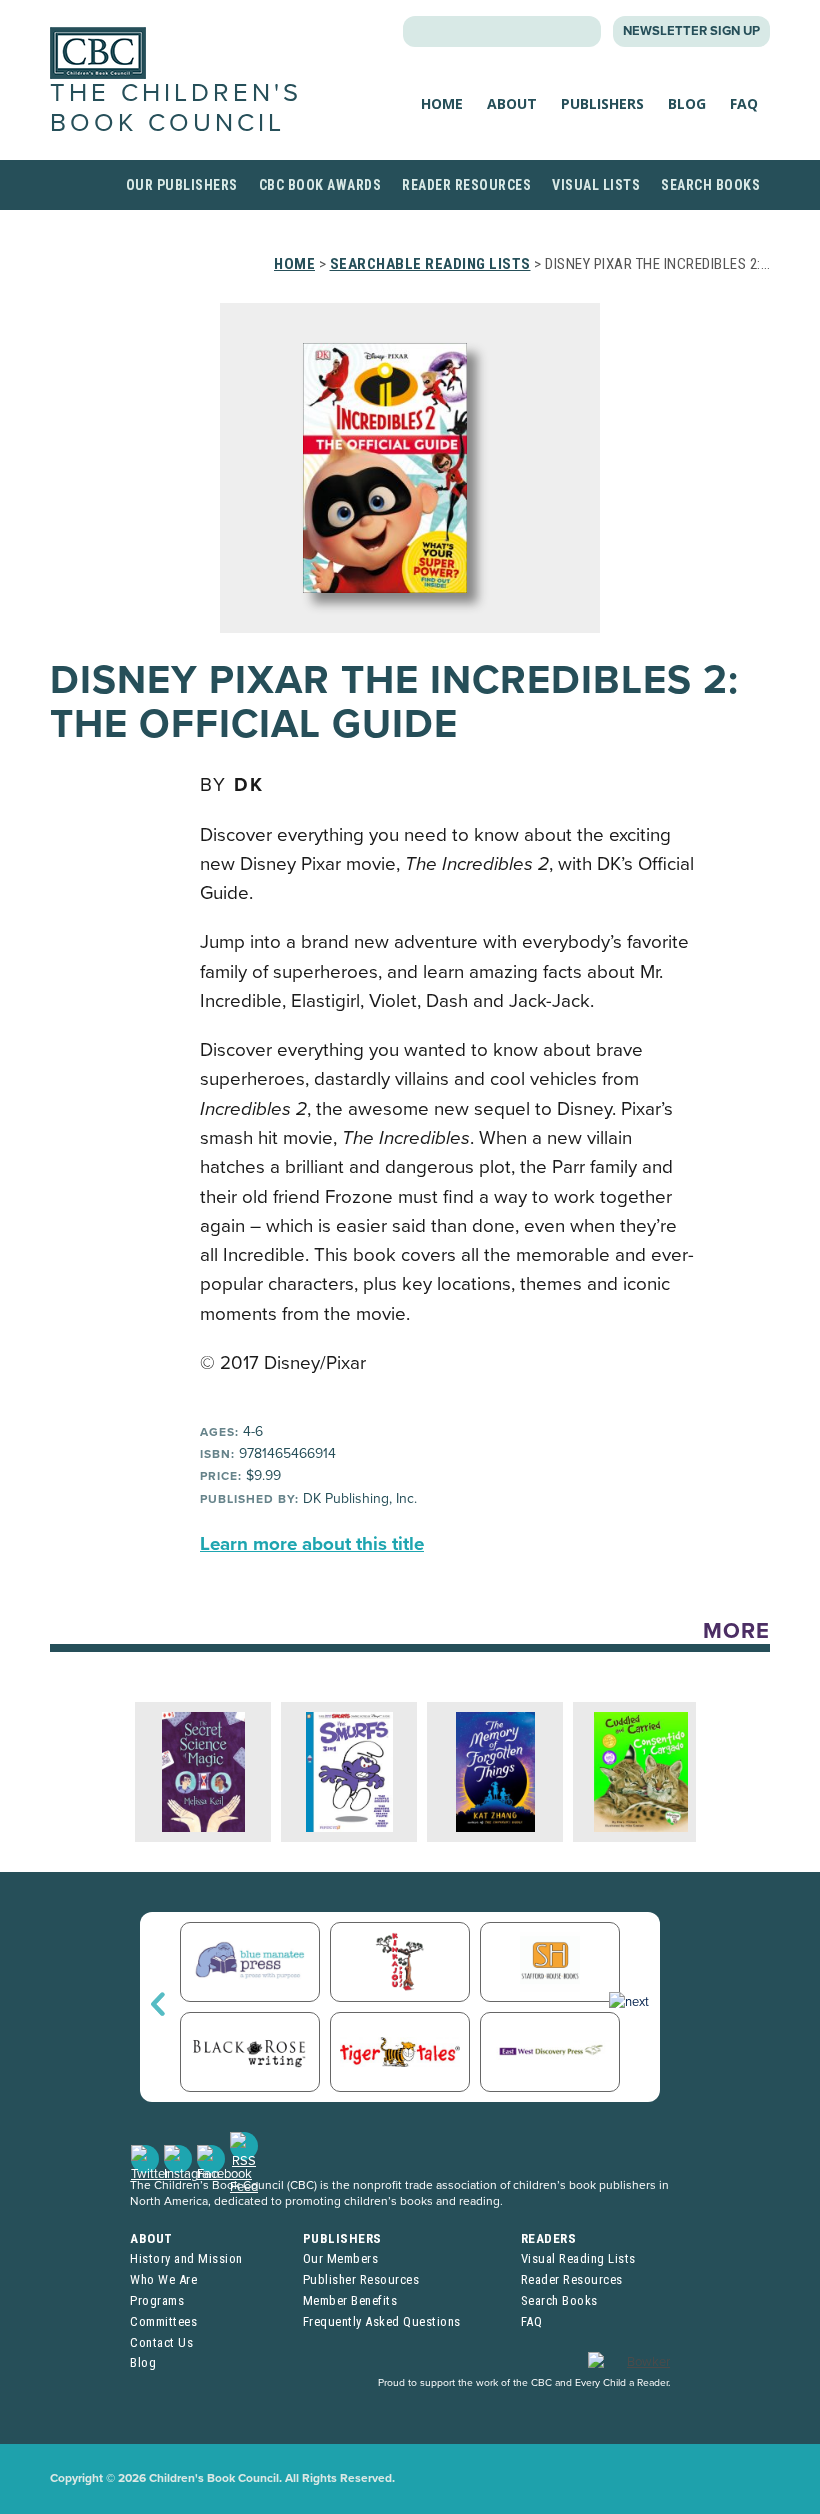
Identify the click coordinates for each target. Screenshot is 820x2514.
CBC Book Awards (320, 185)
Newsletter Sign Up (691, 31)
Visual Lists (596, 185)
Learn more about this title (312, 1544)
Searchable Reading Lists (430, 264)
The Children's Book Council (176, 107)
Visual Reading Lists (578, 2258)
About (512, 103)
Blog (687, 103)
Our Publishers (182, 185)
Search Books (710, 185)
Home (442, 103)
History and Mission (186, 2258)
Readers (549, 2238)
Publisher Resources (361, 2279)
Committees (163, 2321)
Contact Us (161, 2342)
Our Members (341, 2258)
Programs (157, 2300)
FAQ (744, 103)
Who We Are (163, 2279)
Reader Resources (466, 185)
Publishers (602, 103)
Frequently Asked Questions (382, 2321)
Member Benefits (350, 2300)
